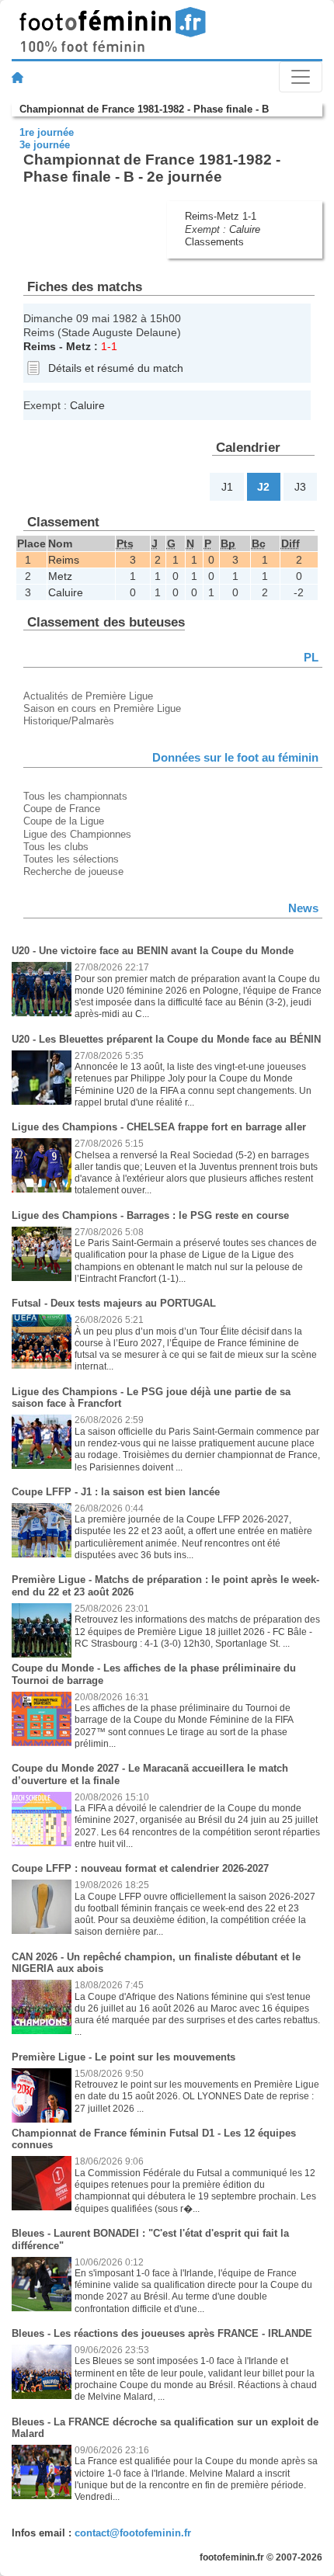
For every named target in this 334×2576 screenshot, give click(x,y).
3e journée (45, 145)
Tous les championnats (75, 796)
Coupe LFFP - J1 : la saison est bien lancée (116, 1492)
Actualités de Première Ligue (88, 696)
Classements (214, 242)
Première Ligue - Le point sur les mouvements (124, 2057)
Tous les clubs (56, 847)
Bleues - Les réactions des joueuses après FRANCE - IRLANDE (162, 2333)
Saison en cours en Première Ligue (102, 708)
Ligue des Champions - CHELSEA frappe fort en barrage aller (159, 1127)
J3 (300, 487)
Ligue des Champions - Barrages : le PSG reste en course (150, 1215)
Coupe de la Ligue (64, 821)
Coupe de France (62, 809)
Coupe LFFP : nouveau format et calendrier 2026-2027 (140, 1868)
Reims (40, 346)
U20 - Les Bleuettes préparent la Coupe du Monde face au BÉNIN (166, 1039)
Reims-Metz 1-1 (221, 216)
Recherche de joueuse (73, 871)
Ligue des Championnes (77, 834)
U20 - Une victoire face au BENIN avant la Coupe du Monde (153, 951)
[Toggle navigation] (301, 77)
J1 (227, 487)
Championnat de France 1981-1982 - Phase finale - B (144, 109)
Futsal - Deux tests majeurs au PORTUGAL (114, 1303)
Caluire (245, 229)
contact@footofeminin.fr (133, 2533)
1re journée (47, 132)
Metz (78, 346)
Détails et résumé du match (116, 368)
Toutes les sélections (71, 859)
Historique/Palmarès (69, 721)
